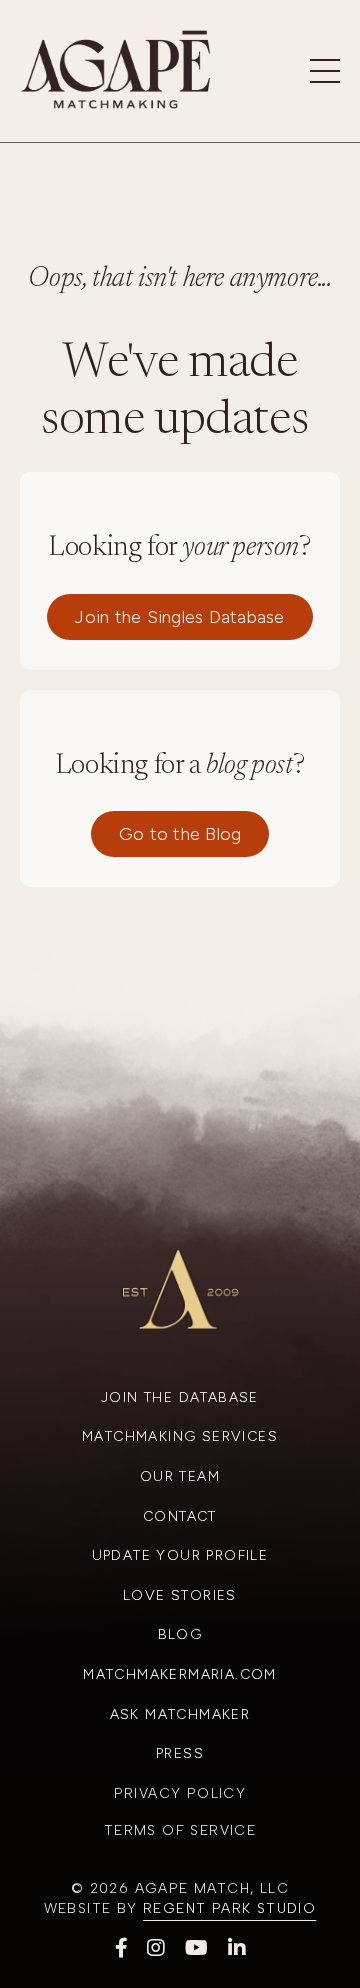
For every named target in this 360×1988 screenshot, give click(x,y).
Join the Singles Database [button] (179, 617)
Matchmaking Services (180, 1436)
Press (180, 1753)
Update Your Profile (180, 1555)
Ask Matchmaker (180, 1714)
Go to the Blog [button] (180, 834)
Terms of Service (180, 1830)
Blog (180, 1634)
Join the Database (180, 1397)
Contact (180, 1516)
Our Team (180, 1476)
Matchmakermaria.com (180, 1674)
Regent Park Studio (229, 1908)
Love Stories (180, 1595)
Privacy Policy (180, 1793)
